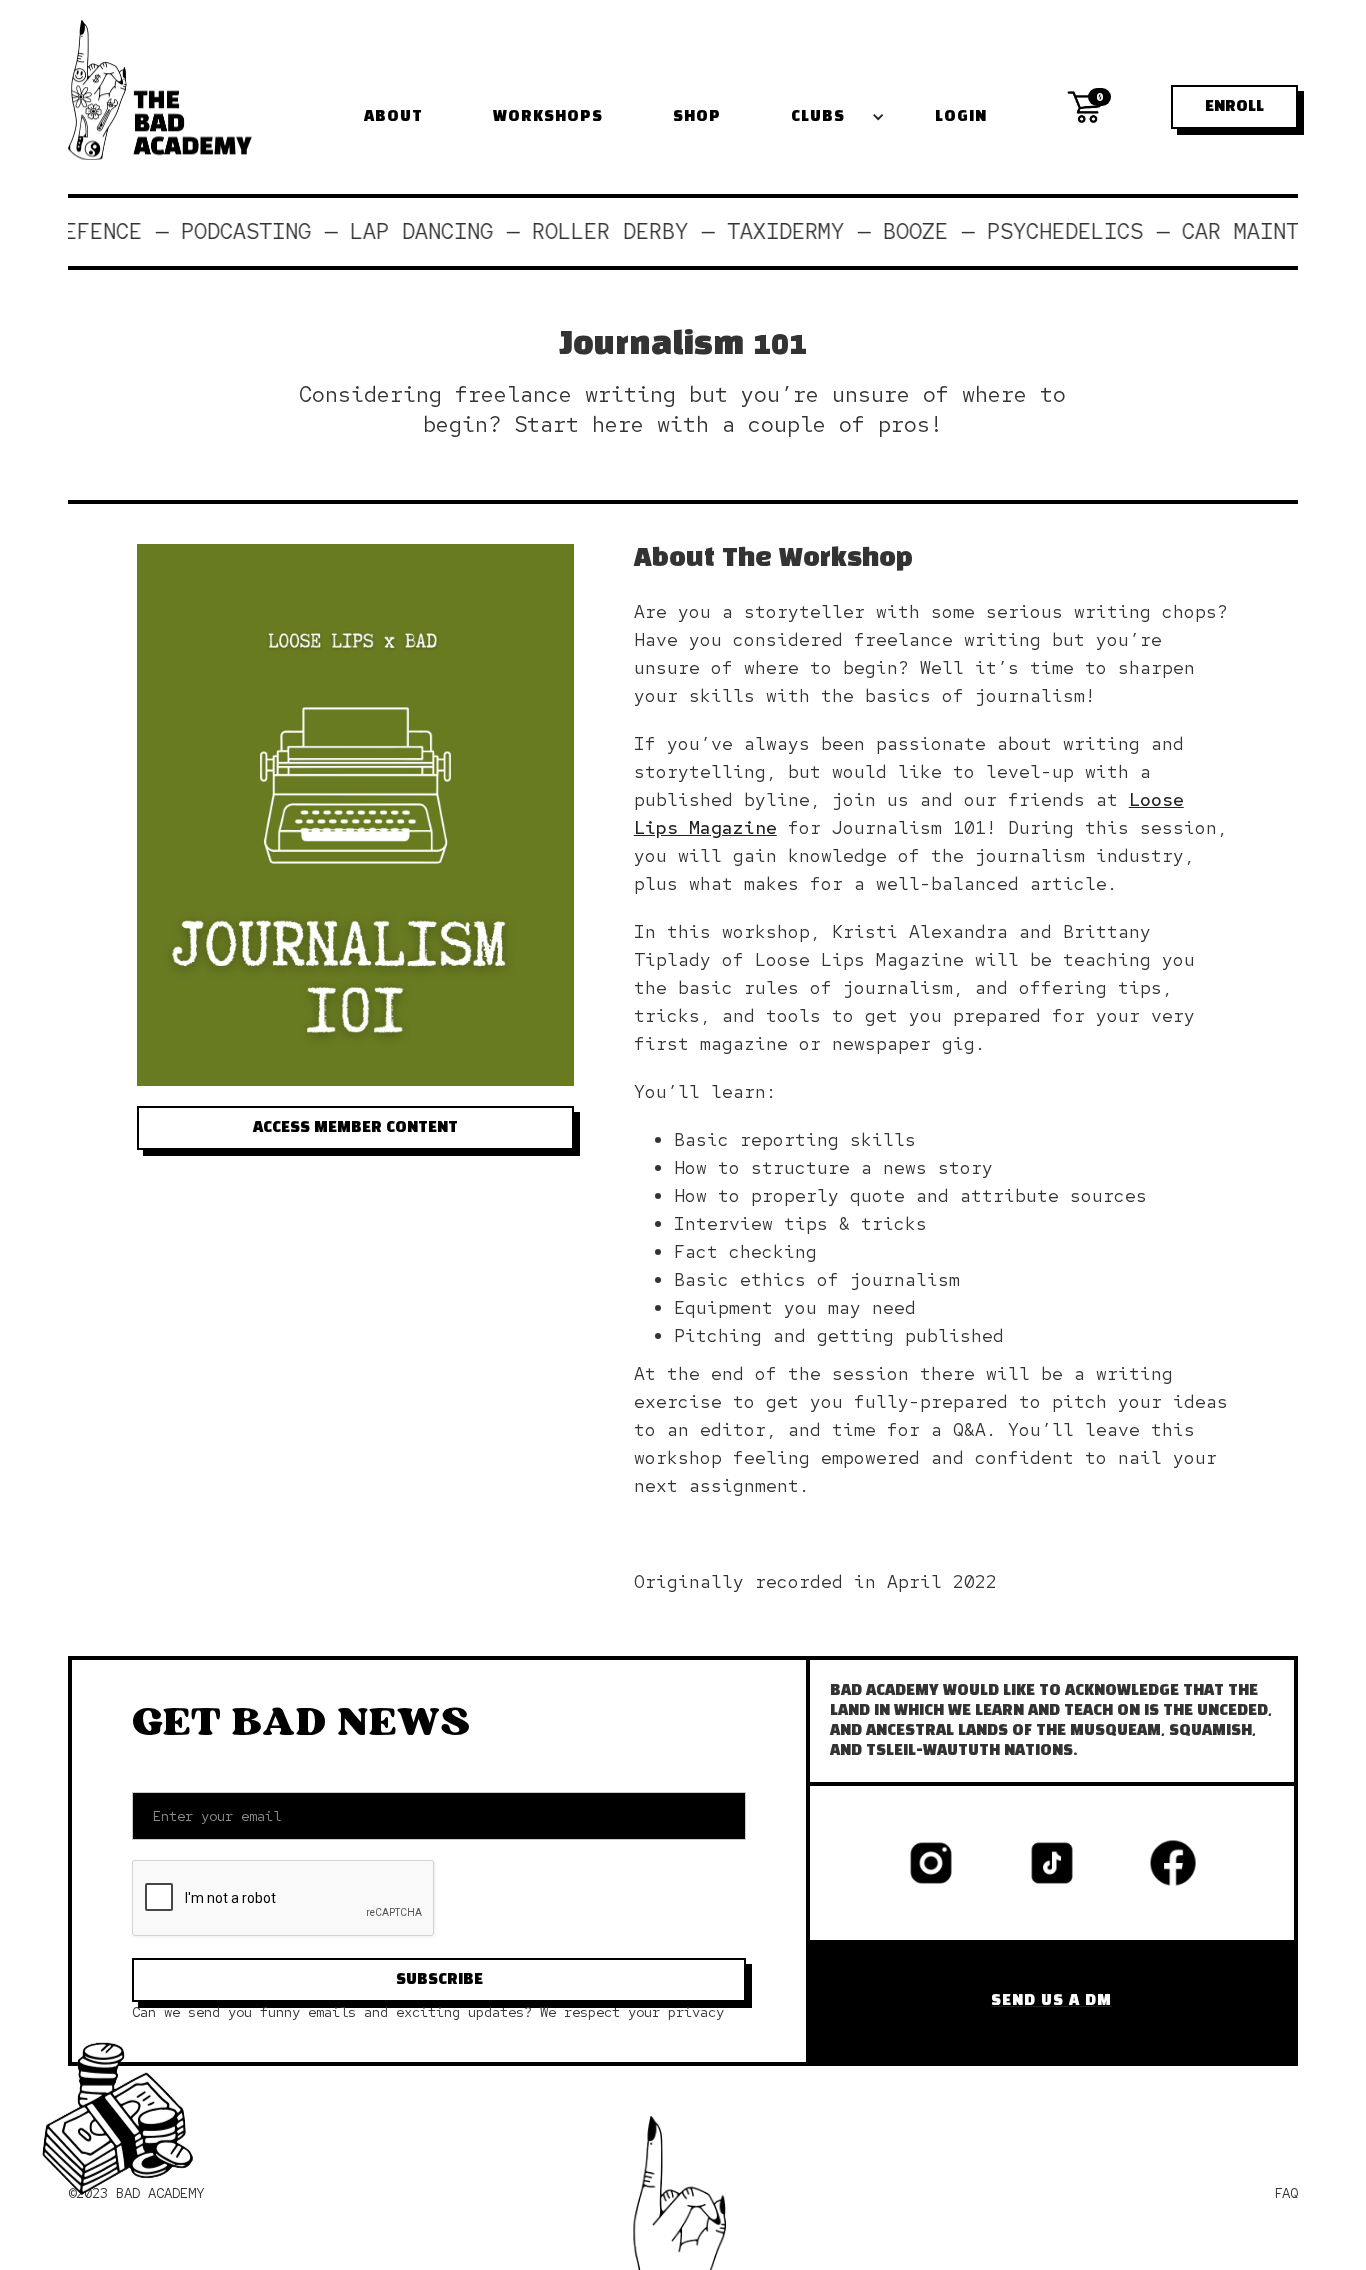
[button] (833, 117)
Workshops (548, 117)
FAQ (1286, 2193)
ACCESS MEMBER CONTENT (355, 1128)
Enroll (1234, 107)
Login (961, 117)
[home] (160, 90)
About (393, 117)
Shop (697, 117)
